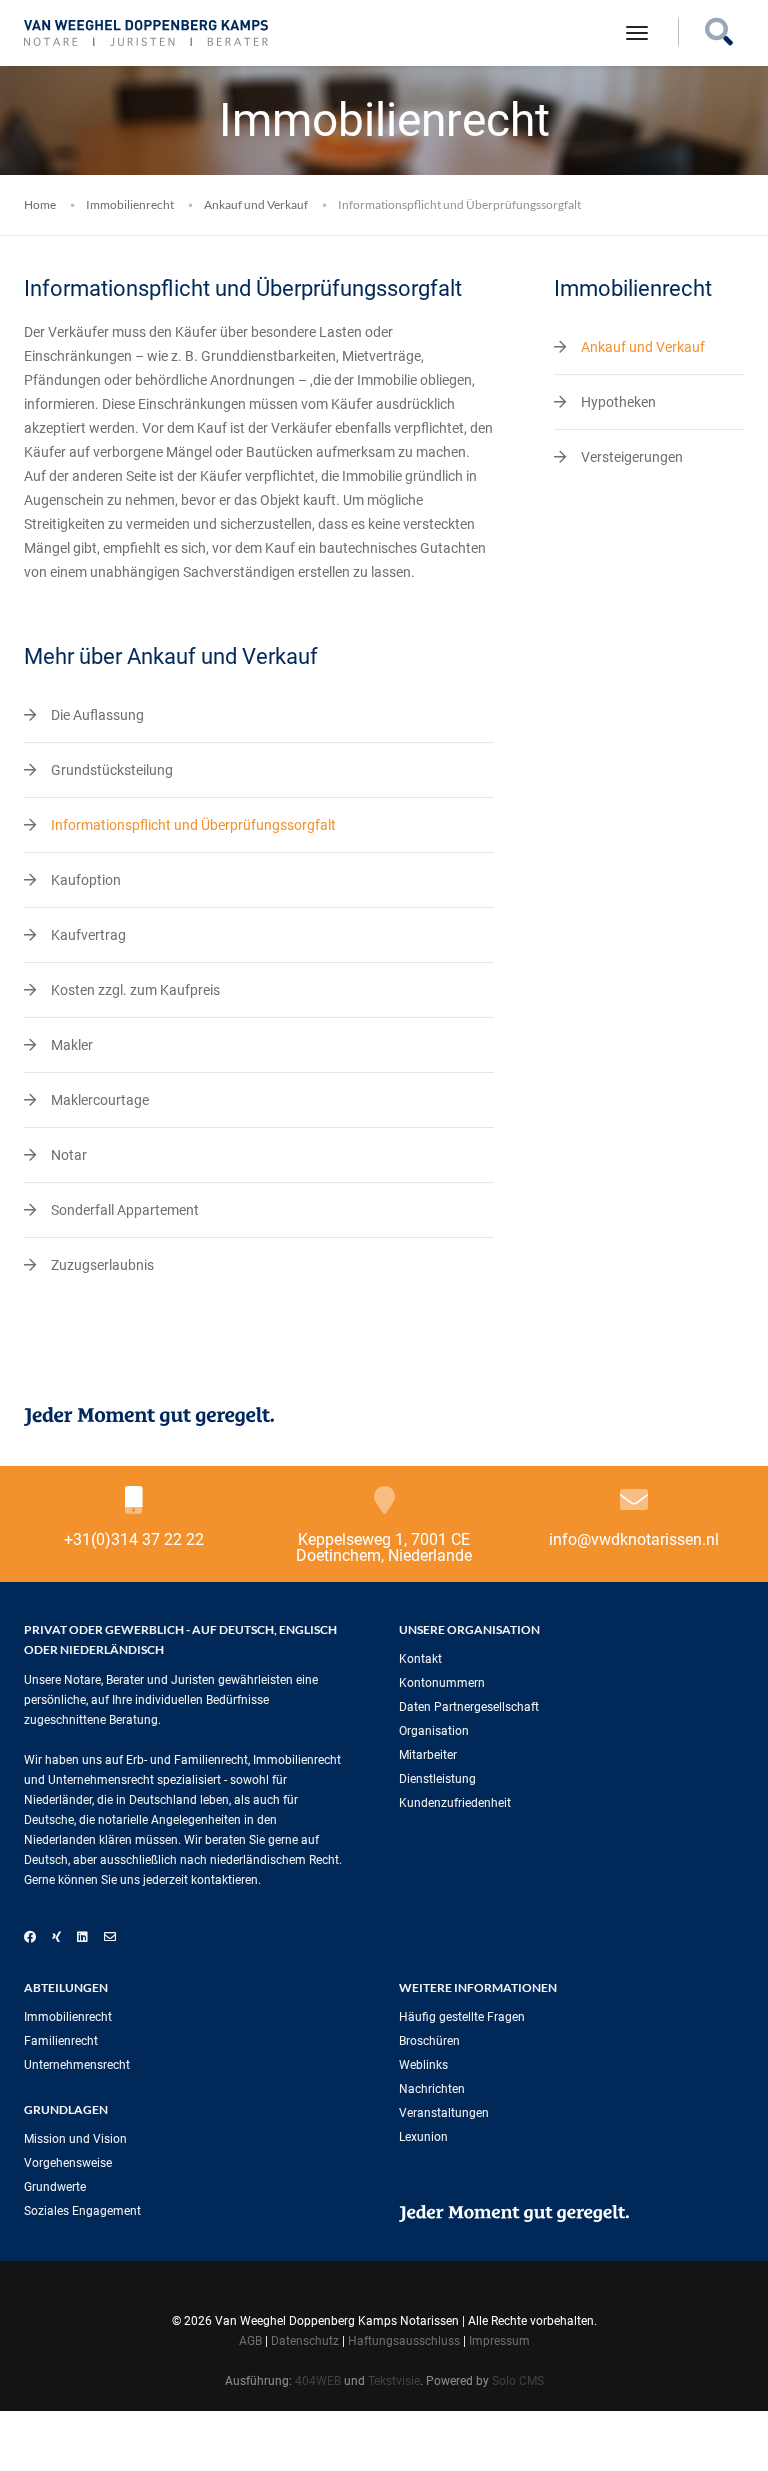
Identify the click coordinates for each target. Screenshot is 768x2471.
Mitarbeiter (428, 1755)
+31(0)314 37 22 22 (134, 1539)
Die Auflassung (97, 715)
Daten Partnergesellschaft (469, 1707)
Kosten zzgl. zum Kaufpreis (135, 990)
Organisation (434, 1731)
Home (40, 204)
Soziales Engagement (82, 2211)
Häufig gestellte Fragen (462, 2017)
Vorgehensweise (68, 2163)
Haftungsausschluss (404, 2341)
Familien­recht (61, 2041)
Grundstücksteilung (112, 770)
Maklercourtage (100, 1100)
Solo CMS (518, 2381)
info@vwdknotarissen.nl (634, 1539)
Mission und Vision (75, 2139)
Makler (72, 1045)
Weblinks (423, 2065)
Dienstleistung (437, 1779)
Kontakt (420, 1659)
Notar (69, 1155)
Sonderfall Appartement (125, 1210)
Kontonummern (442, 1683)
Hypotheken (618, 402)
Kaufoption (86, 880)
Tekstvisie (394, 2381)
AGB (250, 2341)
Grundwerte (55, 2187)
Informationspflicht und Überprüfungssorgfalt (193, 825)
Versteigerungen (632, 457)
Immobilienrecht (130, 204)
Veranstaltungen (444, 2113)
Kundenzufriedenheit (455, 1803)
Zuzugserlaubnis (102, 1265)
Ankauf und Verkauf (256, 204)
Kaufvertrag (88, 935)
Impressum (499, 2341)
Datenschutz (305, 2341)
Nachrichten (432, 2089)
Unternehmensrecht (77, 2065)
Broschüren (429, 2041)
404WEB (318, 2381)
